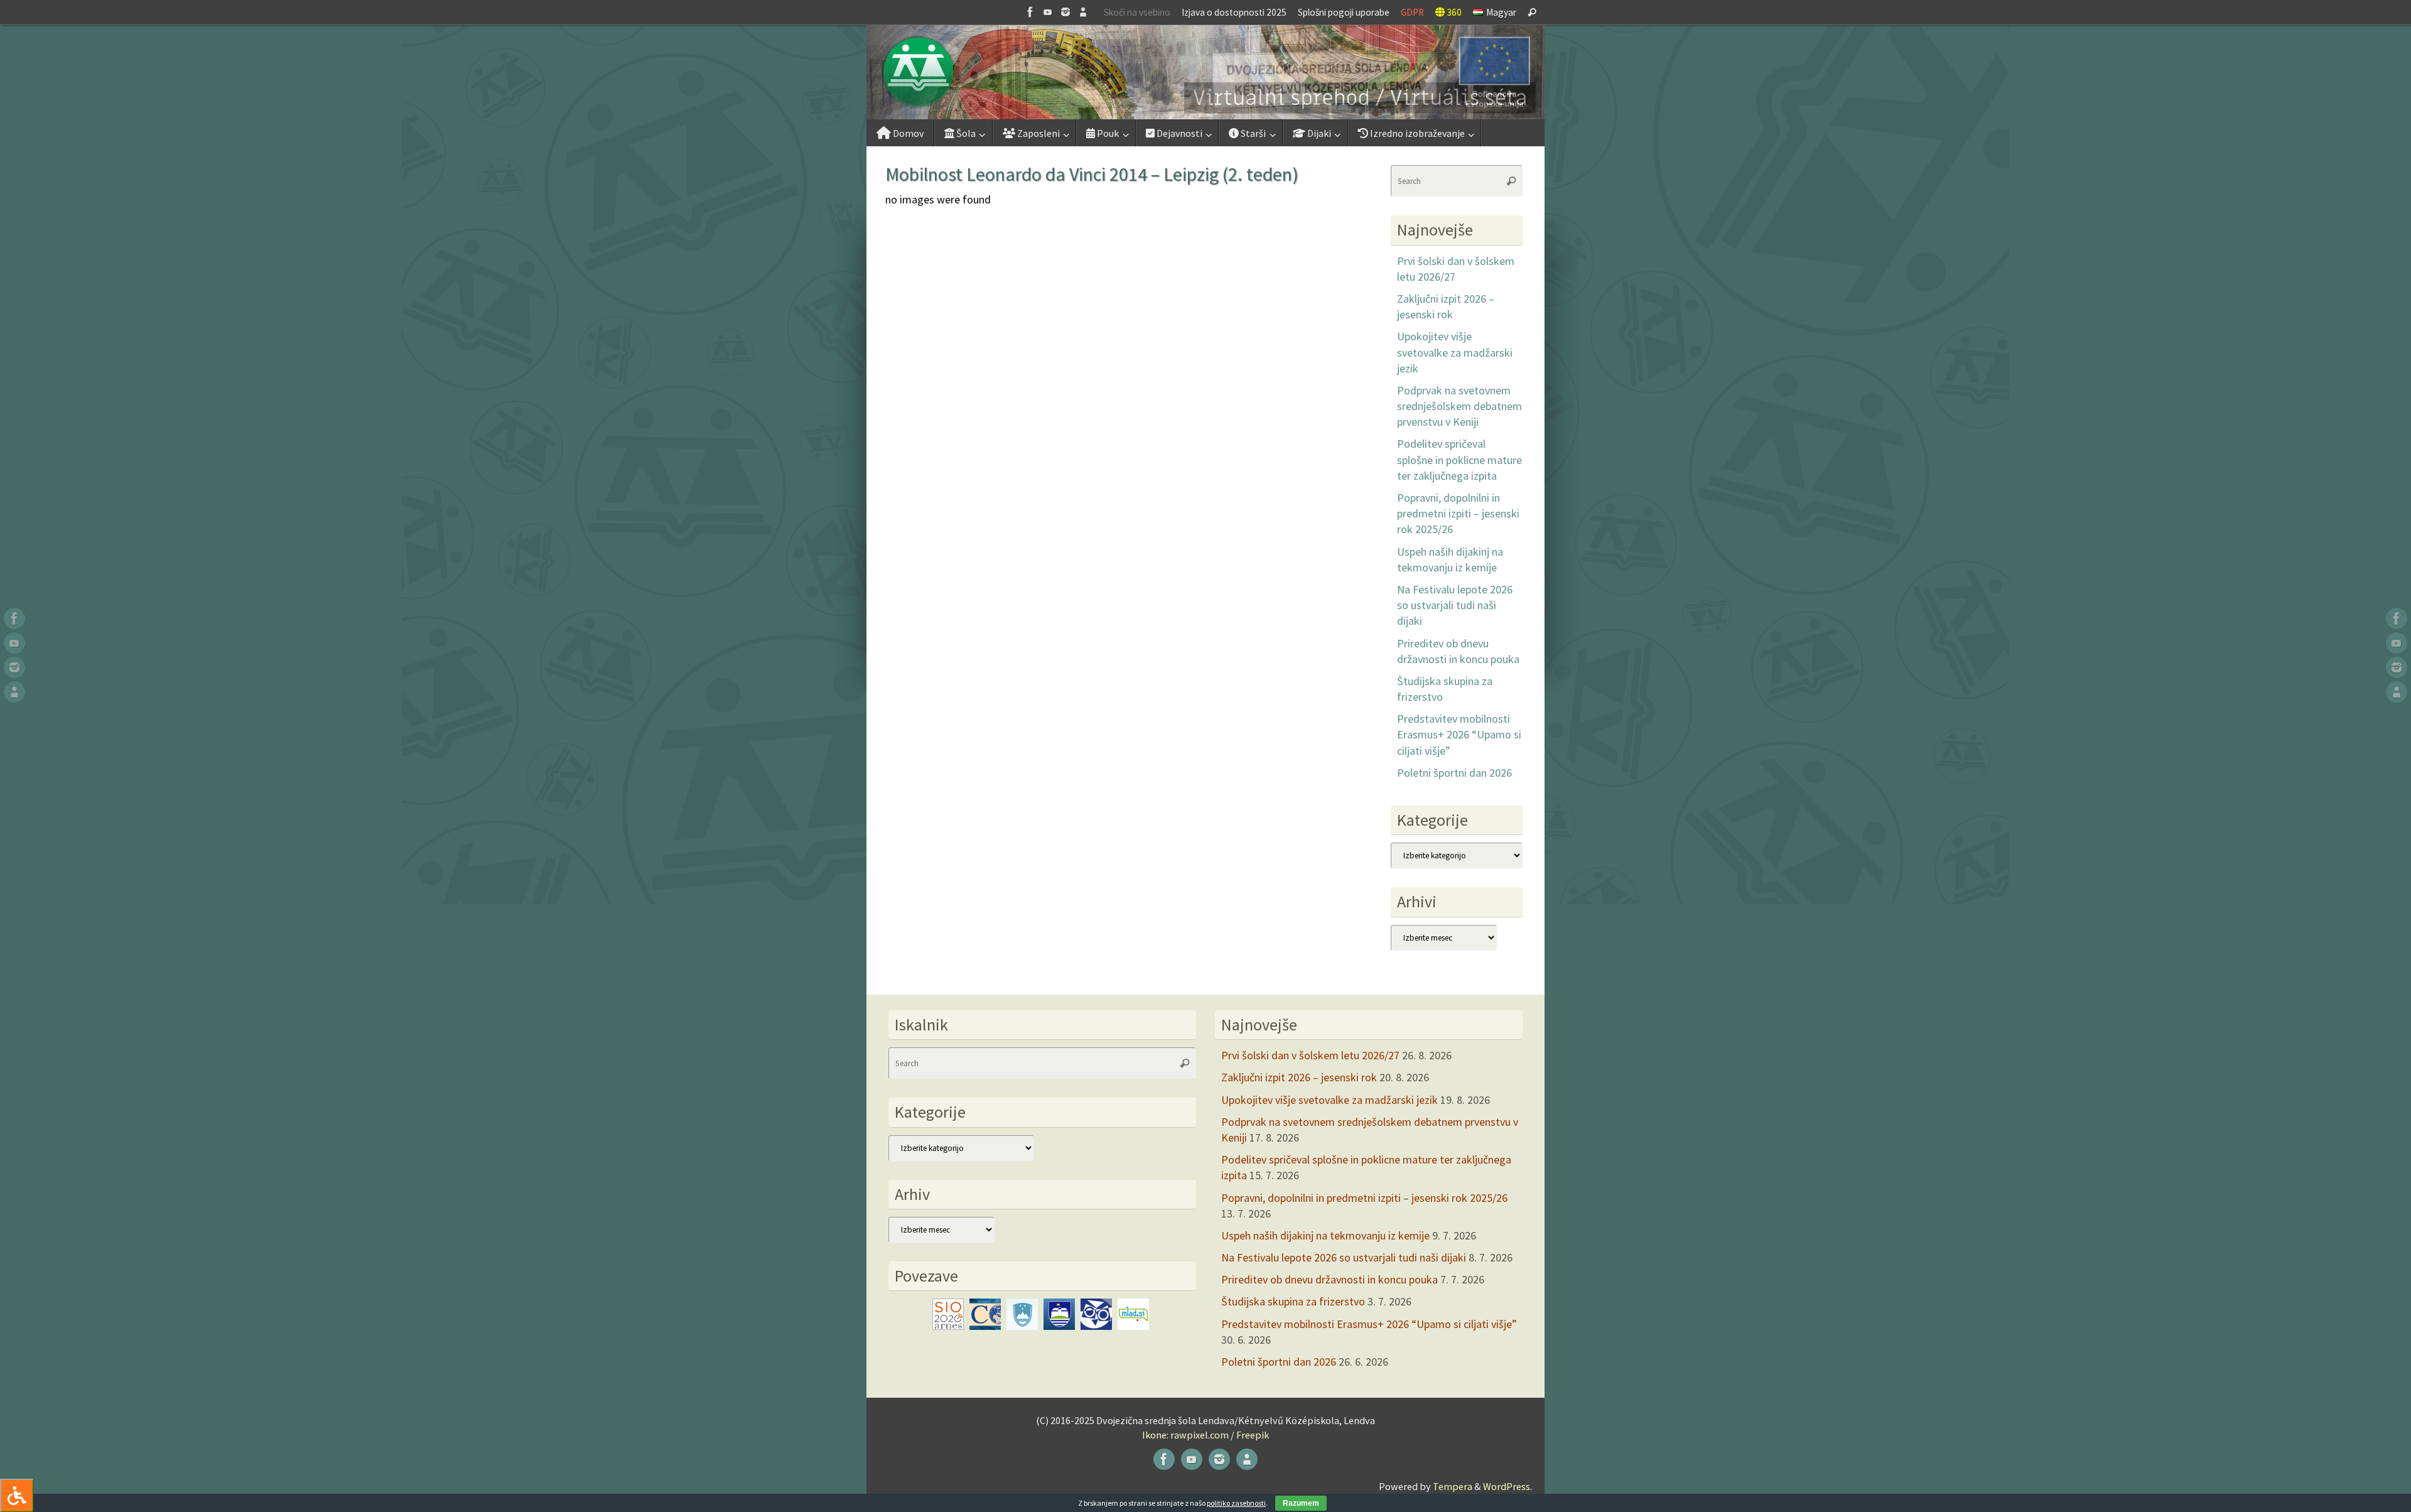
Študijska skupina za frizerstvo (1293, 1301)
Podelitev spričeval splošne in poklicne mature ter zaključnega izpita (1459, 459)
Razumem (1301, 1503)
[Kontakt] (1083, 12)
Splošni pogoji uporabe (1344, 12)
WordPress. (1508, 1486)
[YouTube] (1048, 12)
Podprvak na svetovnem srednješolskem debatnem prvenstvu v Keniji (1459, 406)
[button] (1205, 72)
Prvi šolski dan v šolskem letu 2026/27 (1310, 1055)
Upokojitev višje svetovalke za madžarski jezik (1455, 352)
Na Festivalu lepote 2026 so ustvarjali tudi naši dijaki (1455, 605)
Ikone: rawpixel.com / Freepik (1205, 1435)
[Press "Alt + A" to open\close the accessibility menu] (17, 1495)
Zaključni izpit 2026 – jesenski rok (1299, 1077)
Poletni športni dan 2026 (1454, 773)
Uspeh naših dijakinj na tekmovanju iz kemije (1325, 1235)
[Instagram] (1065, 12)
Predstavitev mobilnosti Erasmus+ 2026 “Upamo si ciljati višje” (1459, 734)
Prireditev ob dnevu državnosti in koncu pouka (1330, 1279)
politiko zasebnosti (1236, 1503)
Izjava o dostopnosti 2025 (1234, 12)
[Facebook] (1030, 12)
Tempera (1453, 1486)
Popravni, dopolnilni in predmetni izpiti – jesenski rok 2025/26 (1458, 513)
